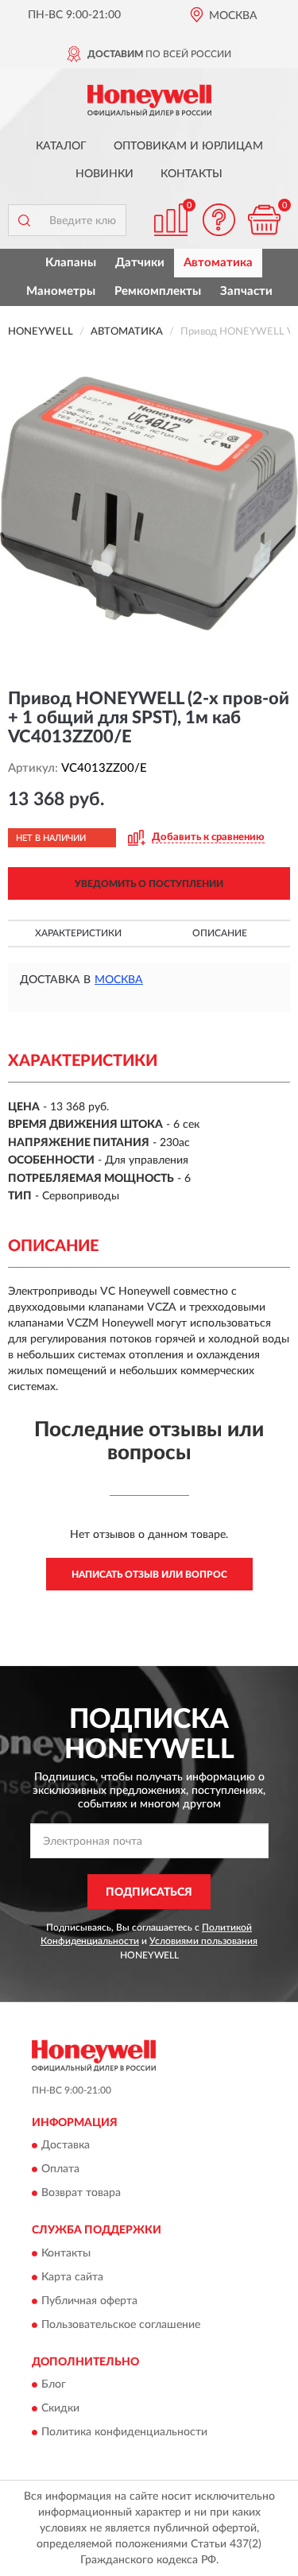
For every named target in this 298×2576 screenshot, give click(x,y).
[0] (264, 220)
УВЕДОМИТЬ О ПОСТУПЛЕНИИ (149, 884)
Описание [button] (220, 933)
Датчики (140, 263)
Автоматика (218, 263)
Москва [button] (119, 980)
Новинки (104, 174)
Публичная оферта (89, 2301)
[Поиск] (24, 220)
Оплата (60, 2170)
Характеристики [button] (78, 933)
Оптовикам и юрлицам (188, 146)
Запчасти (246, 291)
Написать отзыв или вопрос (149, 1575)
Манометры (61, 291)
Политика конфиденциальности (124, 2432)
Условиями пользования (203, 1941)
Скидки (60, 2408)
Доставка (66, 2146)
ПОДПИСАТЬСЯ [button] (149, 1892)
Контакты (192, 174)
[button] (219, 220)
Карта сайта (72, 2277)
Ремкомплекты (158, 291)
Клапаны (71, 263)
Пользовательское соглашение (121, 2325)
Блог (54, 2384)
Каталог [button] (61, 146)
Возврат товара (81, 2194)
